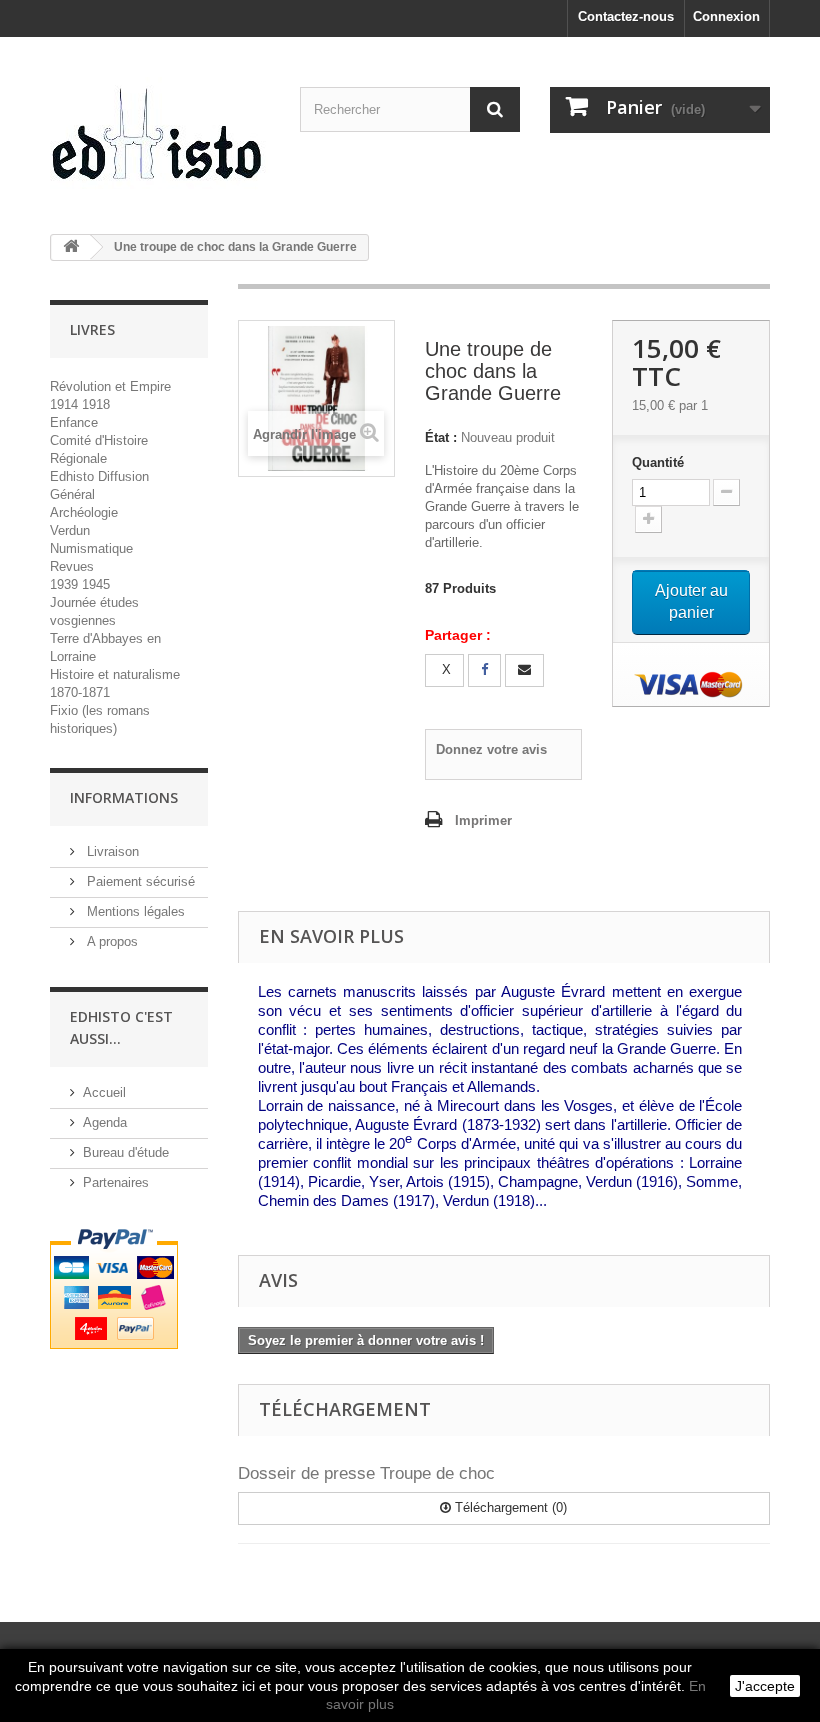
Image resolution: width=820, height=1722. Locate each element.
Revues (72, 566)
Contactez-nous (626, 16)
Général (72, 494)
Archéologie (84, 512)
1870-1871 (80, 692)
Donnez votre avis (491, 749)
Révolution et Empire (110, 386)
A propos (110, 941)
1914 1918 (80, 404)
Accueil (104, 1092)
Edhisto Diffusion (99, 476)
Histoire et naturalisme (115, 674)
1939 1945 (80, 584)
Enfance (74, 422)
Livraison (111, 851)
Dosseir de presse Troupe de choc (366, 1473)
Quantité (658, 462)
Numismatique (91, 548)
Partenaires (116, 1182)
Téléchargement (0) (509, 1507)
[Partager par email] (524, 670)
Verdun (70, 530)
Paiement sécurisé (139, 881)
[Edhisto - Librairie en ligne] (160, 140)
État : (441, 437)
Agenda (105, 1122)
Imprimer (483, 820)
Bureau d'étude (126, 1152)
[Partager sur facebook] (484, 670)
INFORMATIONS (124, 797)
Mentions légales (134, 911)
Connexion (726, 16)
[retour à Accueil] (71, 247)
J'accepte (765, 1686)
